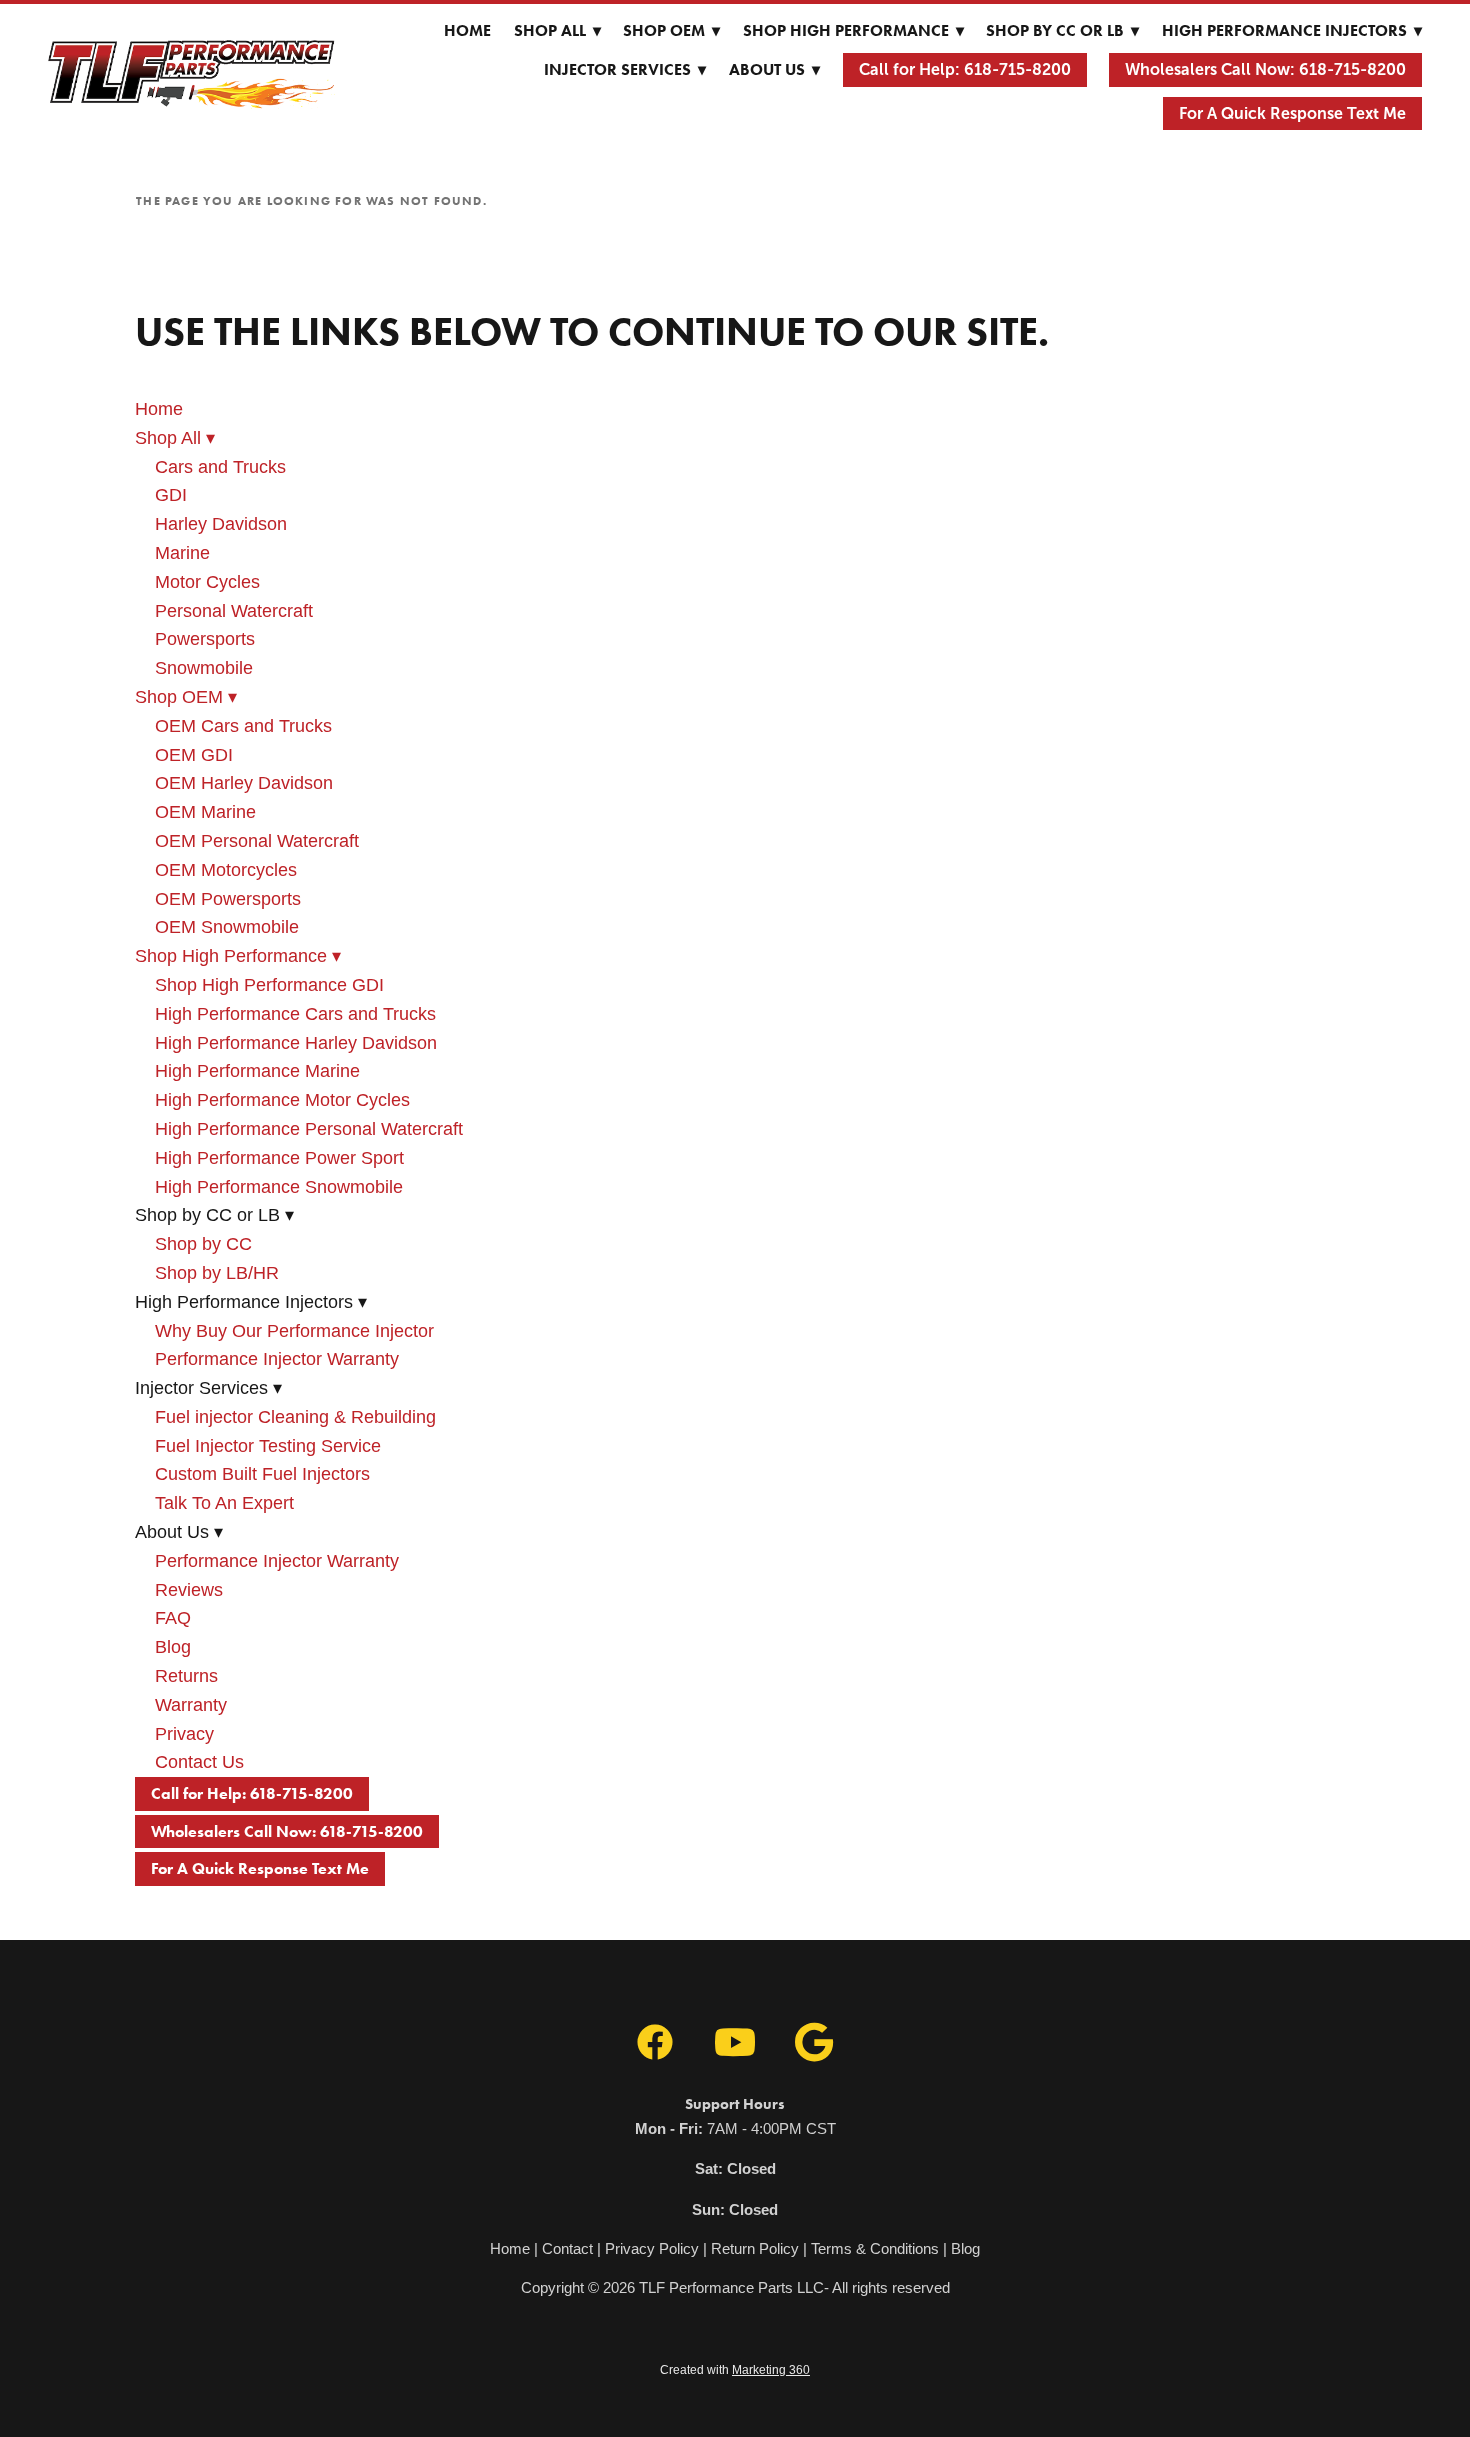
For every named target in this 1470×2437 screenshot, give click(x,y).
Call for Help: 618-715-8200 (965, 69)
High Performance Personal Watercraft (309, 1129)
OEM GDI (194, 755)
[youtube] (735, 2043)
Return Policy (755, 2248)
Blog (173, 1647)
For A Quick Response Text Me (1292, 113)
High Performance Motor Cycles (282, 1100)
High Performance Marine (257, 1071)
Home (467, 30)
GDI (171, 495)
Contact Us (199, 1762)
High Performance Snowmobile (279, 1187)
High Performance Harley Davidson (296, 1043)
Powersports (205, 639)
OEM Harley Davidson (244, 783)
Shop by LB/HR (217, 1273)
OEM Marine (205, 812)
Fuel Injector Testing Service (268, 1446)
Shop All (557, 30)
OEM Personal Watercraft (257, 841)
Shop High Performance (853, 30)
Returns (186, 1676)
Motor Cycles (207, 582)
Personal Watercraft (234, 611)
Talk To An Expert (224, 1503)
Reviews (189, 1590)
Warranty (191, 1705)
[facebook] (655, 2043)
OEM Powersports (228, 899)
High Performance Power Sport (279, 1158)
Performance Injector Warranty (277, 1359)
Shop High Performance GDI (269, 985)
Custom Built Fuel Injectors (262, 1474)
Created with (735, 2370)
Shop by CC (203, 1244)
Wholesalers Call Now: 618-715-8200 (1265, 69)
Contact (567, 2248)
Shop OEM (671, 30)
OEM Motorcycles (226, 870)
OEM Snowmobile (227, 927)
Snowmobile (204, 668)
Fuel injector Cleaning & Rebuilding (295, 1417)
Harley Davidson (221, 524)
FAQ (173, 1618)
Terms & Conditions (875, 2248)
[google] (815, 2043)
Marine (182, 553)
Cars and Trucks (220, 467)
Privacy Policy (652, 2248)
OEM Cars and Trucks (243, 726)
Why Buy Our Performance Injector (294, 1331)
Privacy (184, 1734)
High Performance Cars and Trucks (295, 1014)
